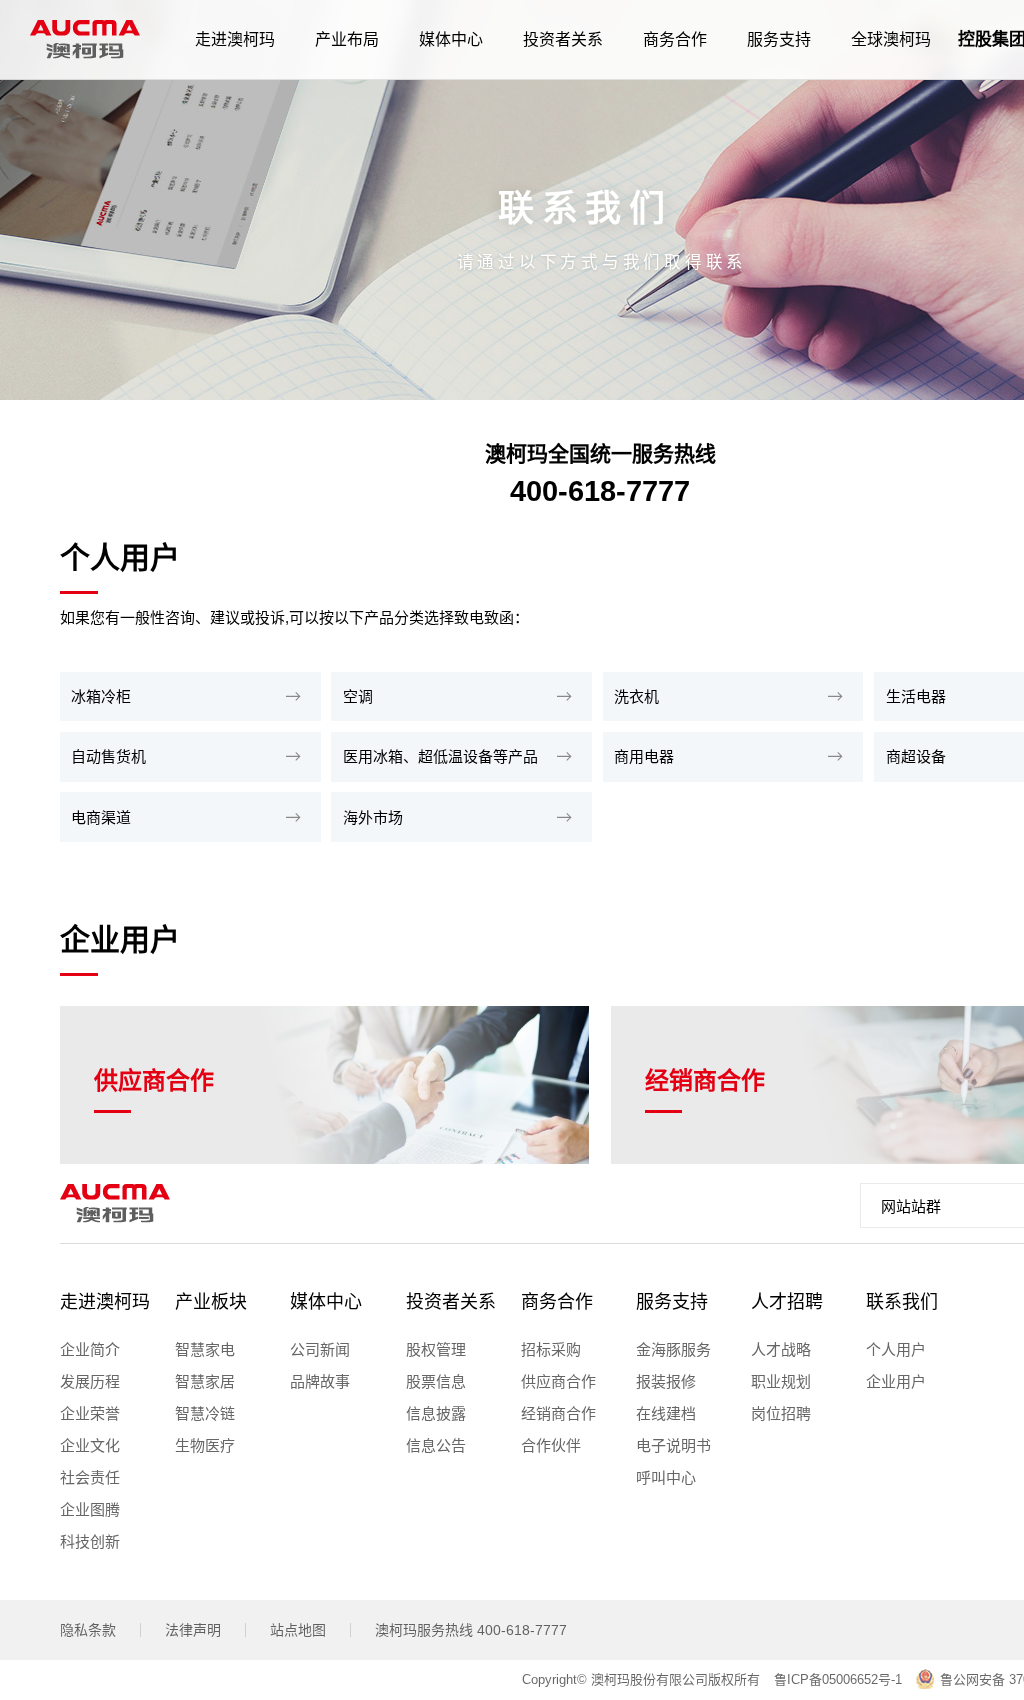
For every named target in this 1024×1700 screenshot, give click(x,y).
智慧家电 (205, 1349)
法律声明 (193, 1630)
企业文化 (90, 1445)
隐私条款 (88, 1630)
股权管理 (436, 1349)
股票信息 (436, 1381)
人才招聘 (787, 1302)
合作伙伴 (551, 1445)
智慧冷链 (205, 1413)
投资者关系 (451, 1302)
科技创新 (90, 1541)
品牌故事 (320, 1381)
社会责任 (90, 1477)
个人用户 (896, 1349)
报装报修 (666, 1381)
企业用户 (896, 1381)
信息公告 (436, 1445)
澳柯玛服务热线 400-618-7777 (471, 1630)
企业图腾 (90, 1509)
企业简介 (90, 1349)
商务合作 (557, 1302)
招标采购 (551, 1349)
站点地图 (298, 1630)
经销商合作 (558, 1413)
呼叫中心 (666, 1477)
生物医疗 (205, 1445)
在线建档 (666, 1413)
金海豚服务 (673, 1349)
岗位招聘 (781, 1413)
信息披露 (436, 1413)
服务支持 (672, 1302)
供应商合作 (558, 1381)
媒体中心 (326, 1302)
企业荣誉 (90, 1413)
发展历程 (90, 1381)
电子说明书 (673, 1445)
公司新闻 (320, 1349)
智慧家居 (205, 1381)
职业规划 (781, 1381)
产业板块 (211, 1302)
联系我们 (902, 1302)
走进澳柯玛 (105, 1302)
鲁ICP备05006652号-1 (838, 1679)
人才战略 (781, 1349)
